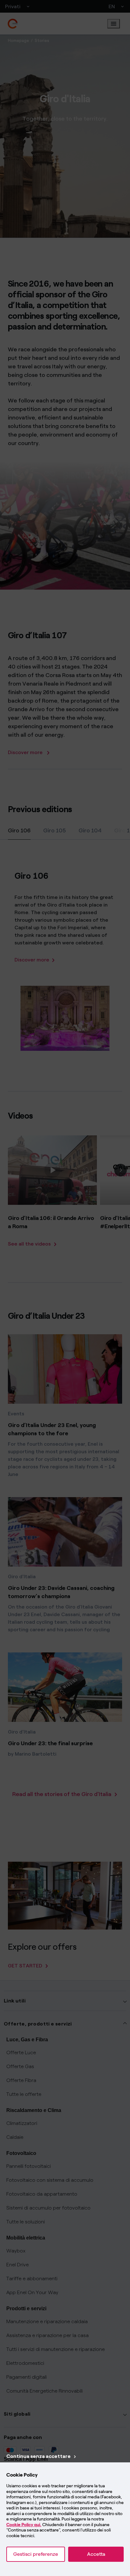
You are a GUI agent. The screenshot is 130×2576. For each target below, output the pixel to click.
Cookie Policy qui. (24, 2525)
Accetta (96, 2554)
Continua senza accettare (38, 2456)
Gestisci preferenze (36, 2554)
